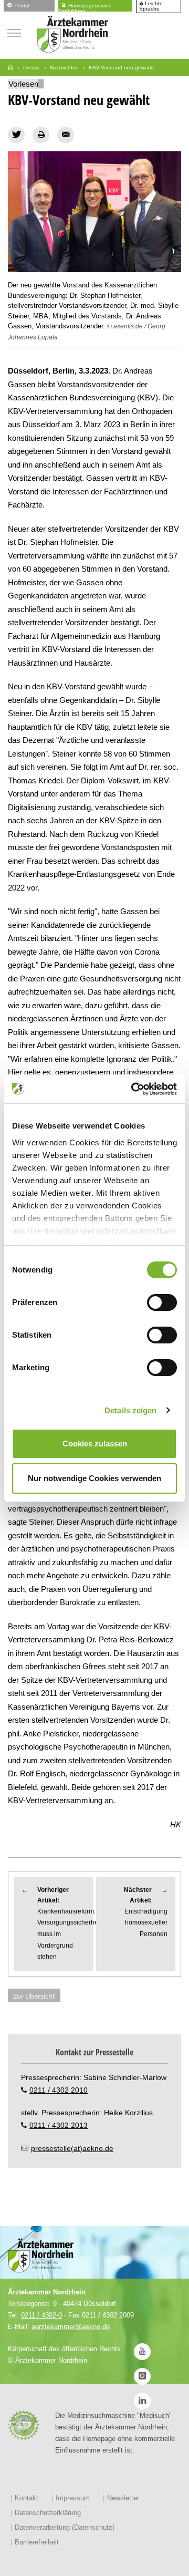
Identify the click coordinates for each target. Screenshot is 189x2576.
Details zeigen (130, 1410)
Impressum (73, 2498)
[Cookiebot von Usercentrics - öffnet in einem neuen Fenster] (133, 1089)
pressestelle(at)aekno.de (72, 2148)
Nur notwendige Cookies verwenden (94, 1478)
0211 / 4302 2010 (59, 2090)
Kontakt (27, 2498)
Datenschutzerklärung (48, 2513)
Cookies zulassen (95, 1444)
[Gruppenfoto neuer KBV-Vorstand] (94, 212)
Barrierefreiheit (37, 2542)
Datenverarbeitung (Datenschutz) (65, 2527)
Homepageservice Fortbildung (85, 7)
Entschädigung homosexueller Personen (146, 1912)
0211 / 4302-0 (41, 2315)
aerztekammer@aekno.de (71, 2327)
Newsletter (123, 2498)
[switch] (162, 1302)
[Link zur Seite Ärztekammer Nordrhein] (10, 68)
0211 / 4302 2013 (59, 2125)
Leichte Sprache (151, 6)
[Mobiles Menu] (14, 32)
